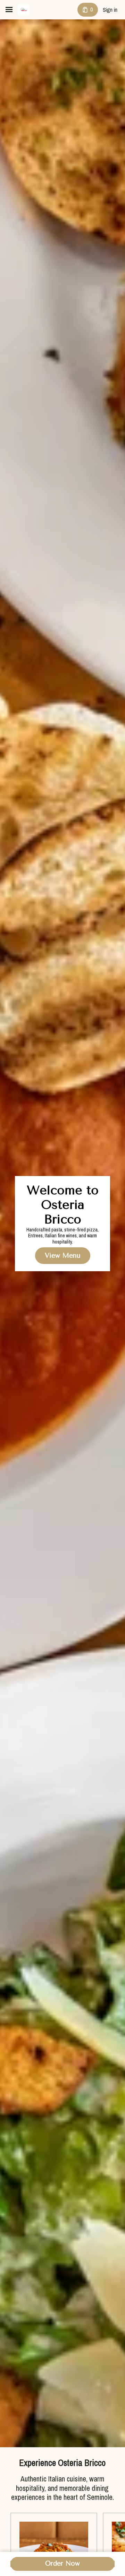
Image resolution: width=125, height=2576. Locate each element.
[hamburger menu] (9, 10)
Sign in (110, 10)
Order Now (62, 2564)
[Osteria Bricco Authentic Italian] (24, 10)
